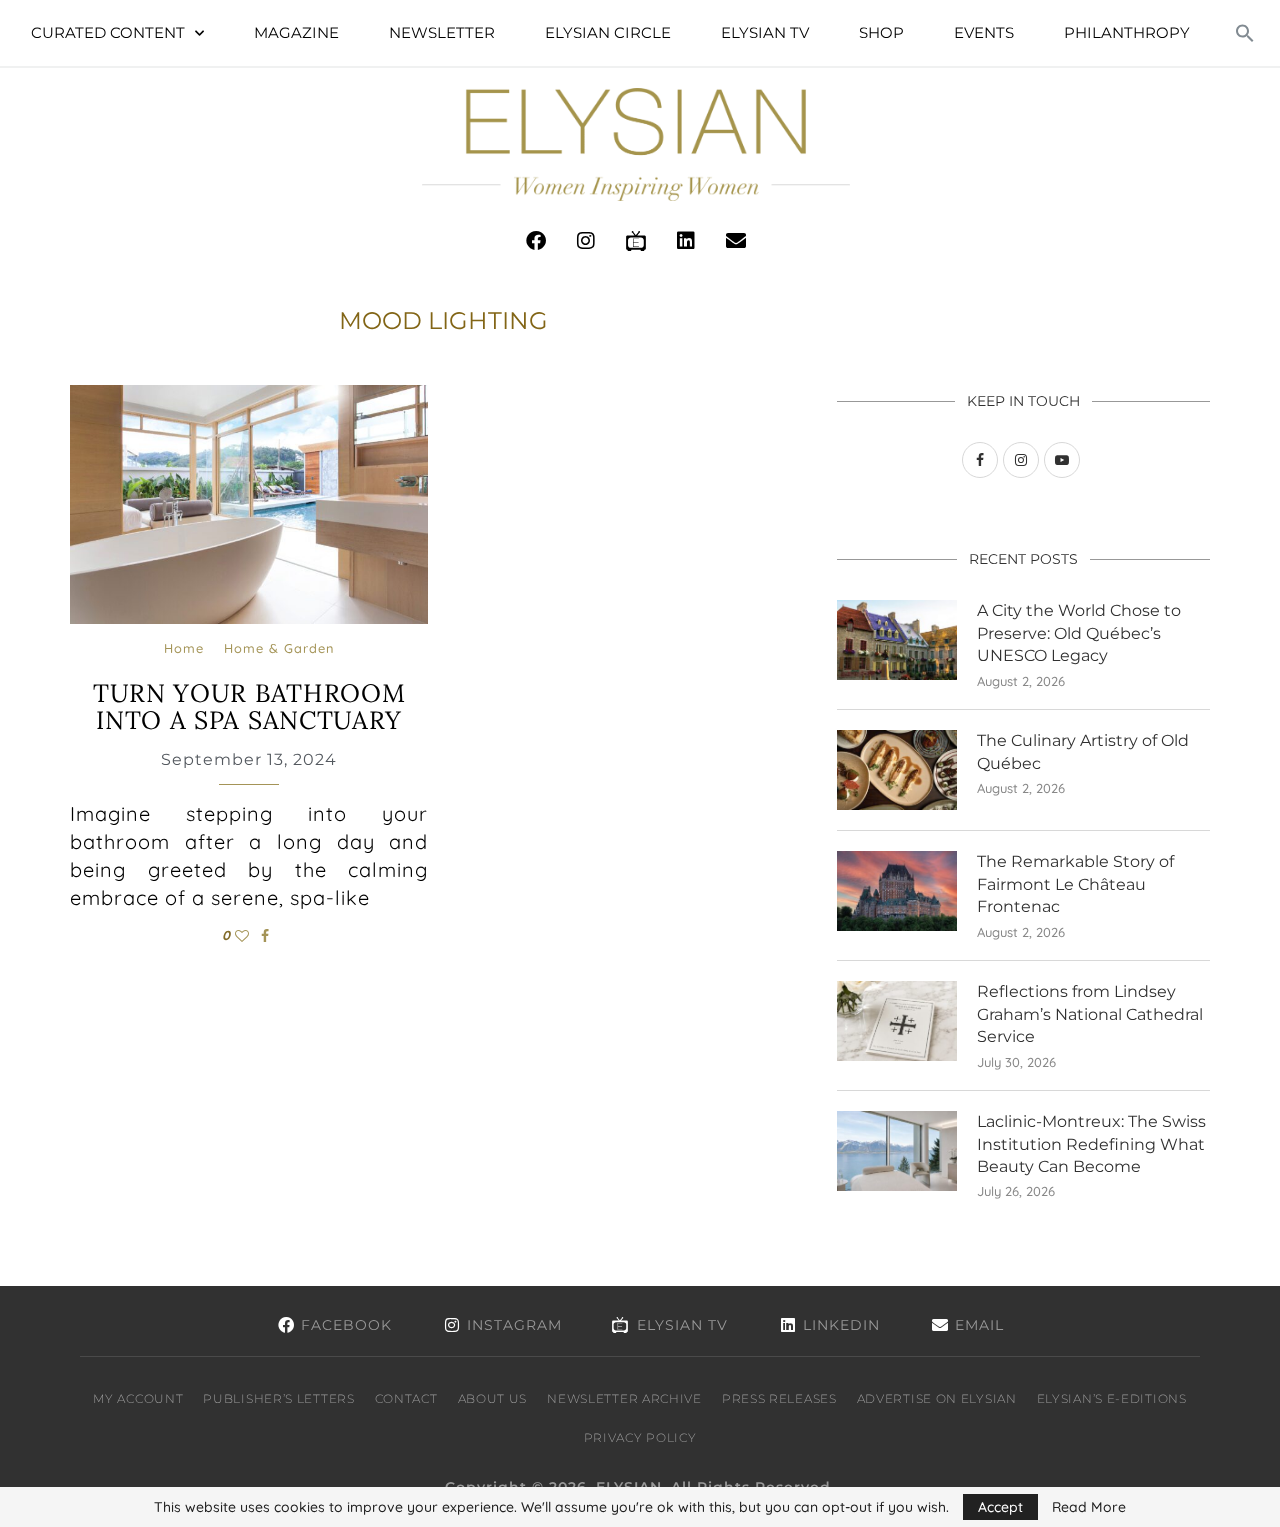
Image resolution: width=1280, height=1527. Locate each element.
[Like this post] (242, 936)
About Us (493, 1398)
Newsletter (442, 32)
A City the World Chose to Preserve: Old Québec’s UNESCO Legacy (1079, 633)
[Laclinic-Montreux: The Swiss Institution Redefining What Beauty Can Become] (897, 1151)
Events (984, 32)
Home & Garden (279, 648)
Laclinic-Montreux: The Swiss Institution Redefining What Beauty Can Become (1091, 1144)
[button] (1245, 33)
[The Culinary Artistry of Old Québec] (897, 770)
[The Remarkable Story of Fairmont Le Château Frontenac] (897, 891)
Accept (1000, 1507)
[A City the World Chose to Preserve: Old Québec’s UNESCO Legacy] (897, 640)
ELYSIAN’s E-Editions (1112, 1398)
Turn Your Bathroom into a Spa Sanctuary (249, 707)
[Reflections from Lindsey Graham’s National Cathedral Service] (897, 1021)
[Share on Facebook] (265, 936)
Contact (406, 1398)
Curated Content (108, 32)
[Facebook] (536, 241)
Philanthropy (1127, 32)
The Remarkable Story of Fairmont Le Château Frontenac (1075, 884)
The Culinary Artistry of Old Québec (1083, 751)
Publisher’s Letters (278, 1398)
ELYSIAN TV (765, 32)
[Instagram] (586, 241)
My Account (138, 1398)
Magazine (296, 32)
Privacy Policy (640, 1437)
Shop (881, 32)
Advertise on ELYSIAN (937, 1398)
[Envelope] (736, 241)
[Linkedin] (686, 241)
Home (184, 648)
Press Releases (779, 1398)
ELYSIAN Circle (608, 32)
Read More (1089, 1507)
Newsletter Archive (624, 1398)
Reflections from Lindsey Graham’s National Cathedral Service (1090, 1014)
